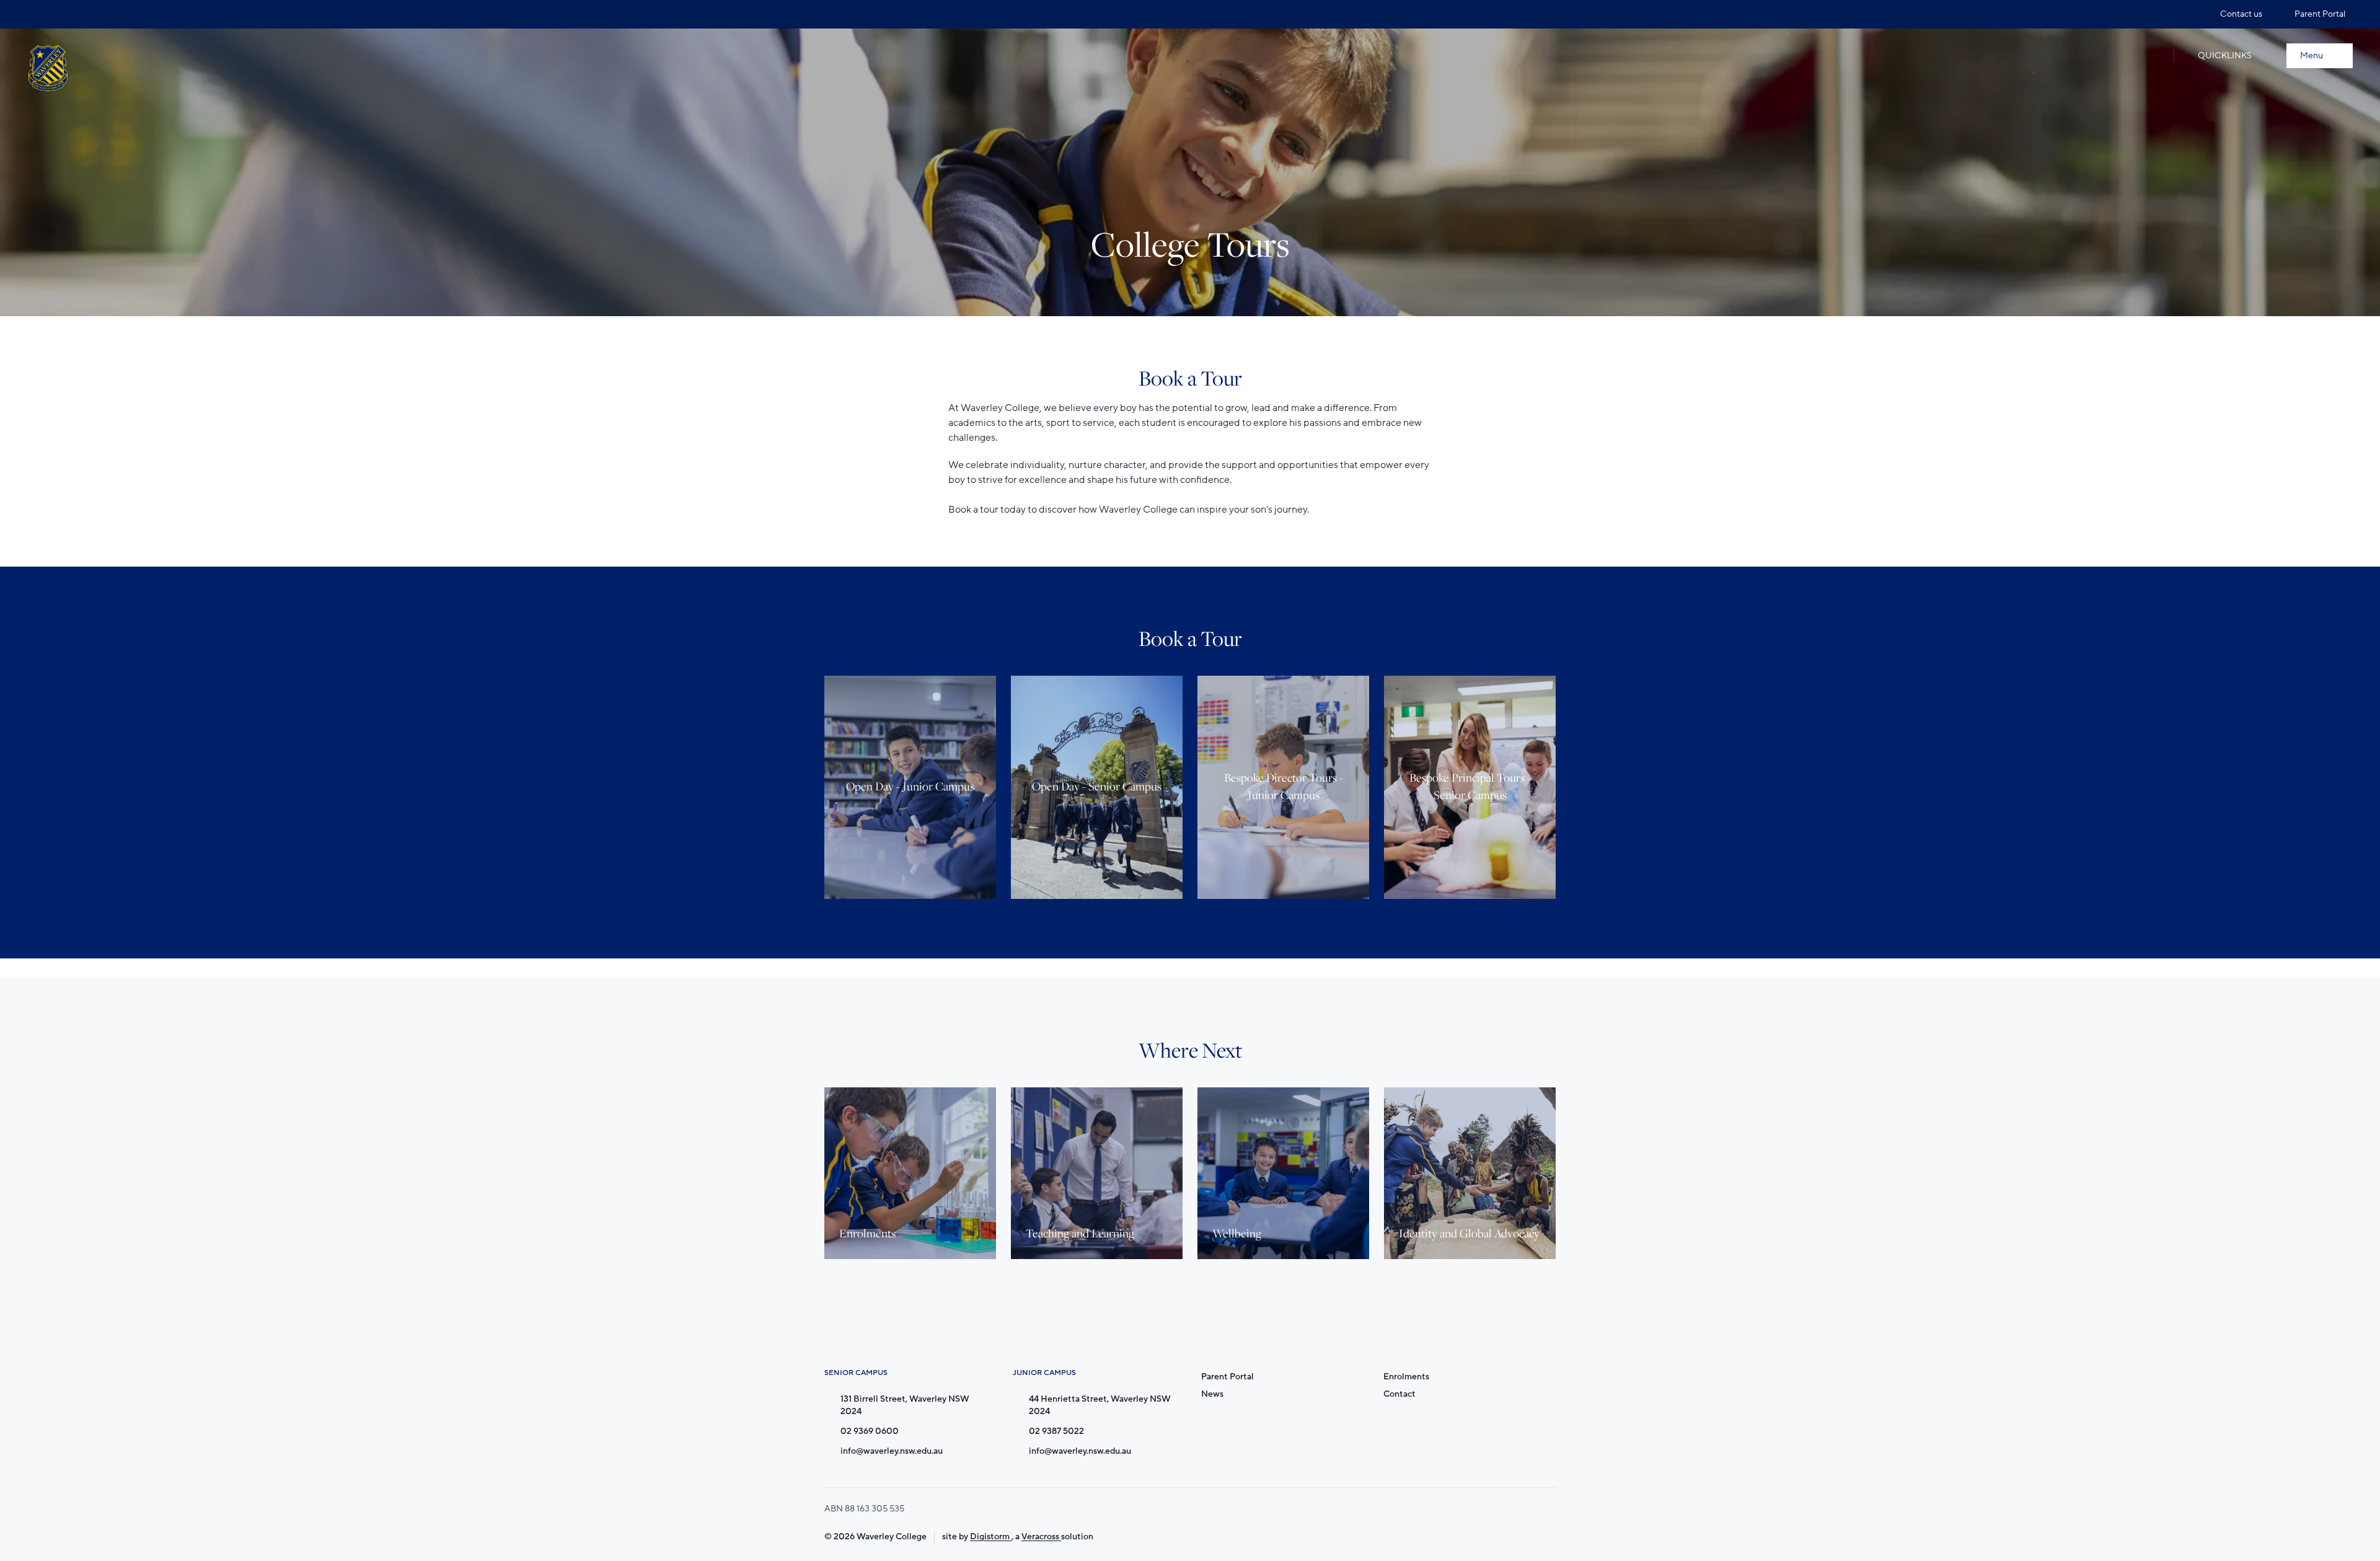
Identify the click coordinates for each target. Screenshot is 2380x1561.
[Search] (2151, 56)
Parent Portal (1227, 1377)
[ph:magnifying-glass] (2151, 56)
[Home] (48, 68)
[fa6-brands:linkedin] (84, 14)
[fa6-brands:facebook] (60, 14)
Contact (1399, 1394)
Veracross (1041, 1537)
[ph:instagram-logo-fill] (37, 14)
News (1212, 1394)
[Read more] (37, 14)
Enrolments (1406, 1377)
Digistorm (991, 1537)
